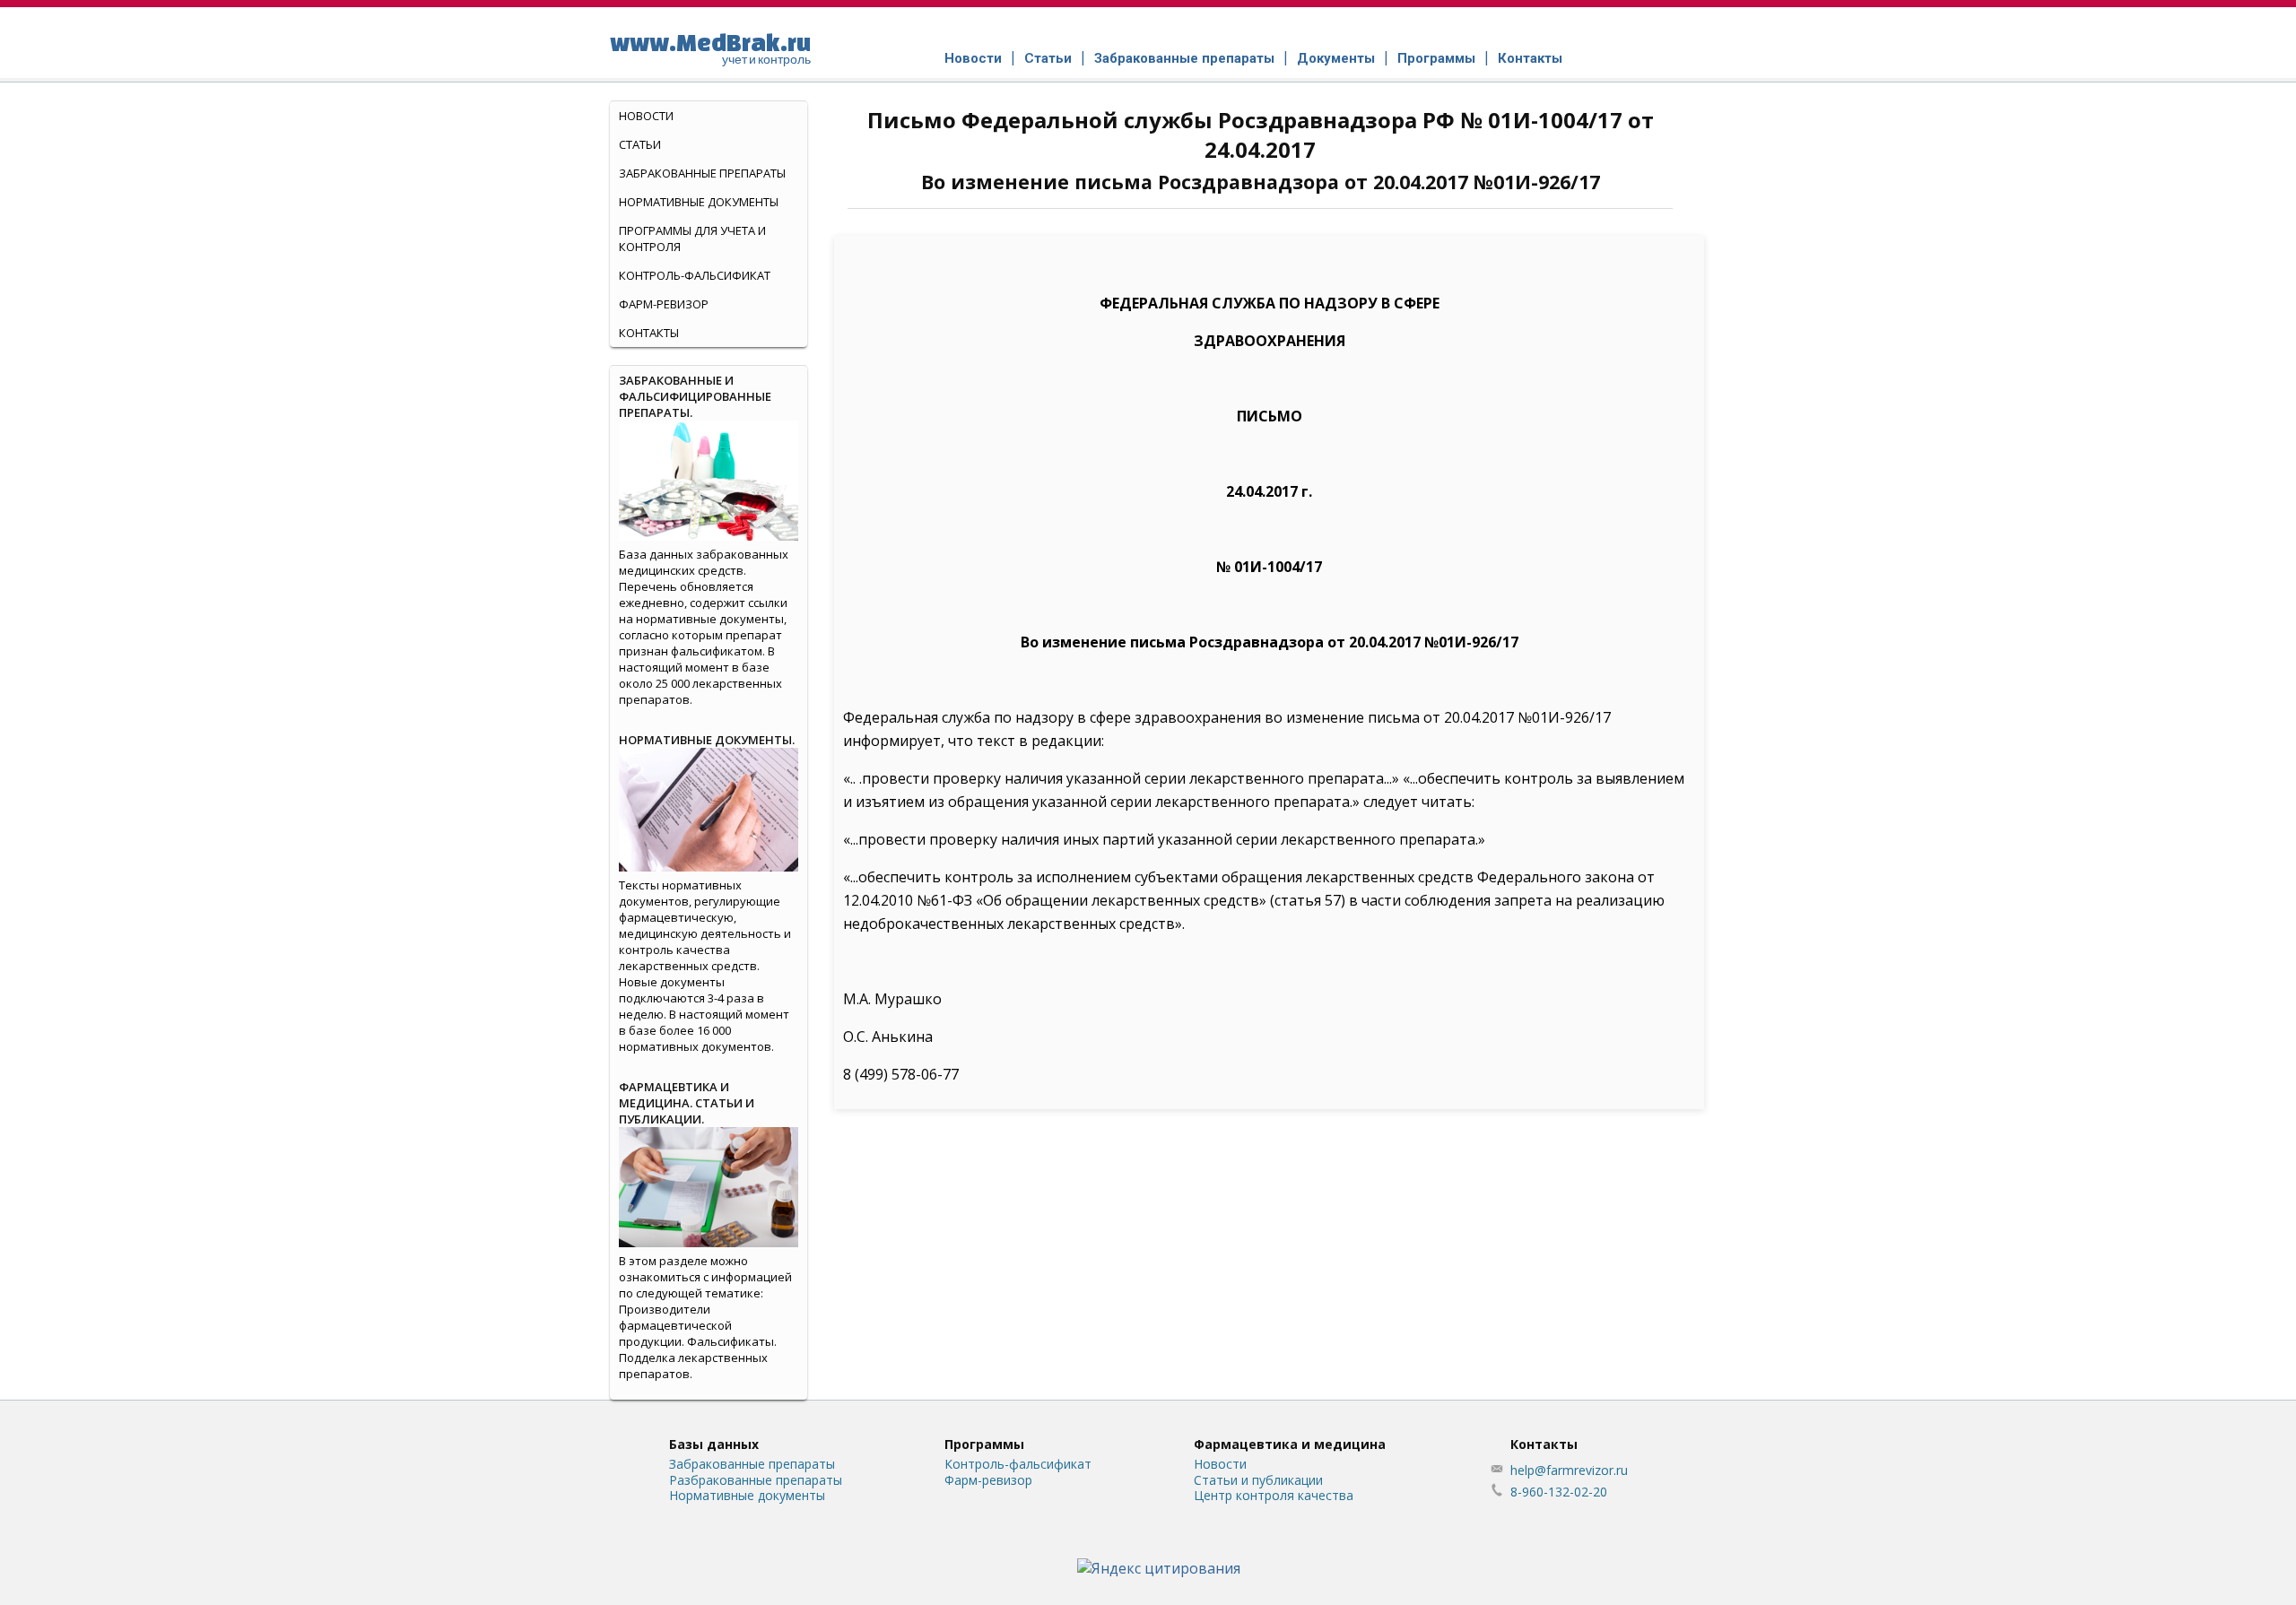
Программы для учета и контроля (692, 239)
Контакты (1530, 58)
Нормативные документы (699, 202)
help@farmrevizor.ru (1569, 1470)
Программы (1436, 58)
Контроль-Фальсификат (695, 275)
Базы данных (714, 1444)
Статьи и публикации (1258, 1480)
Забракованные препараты (1184, 58)
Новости (973, 58)
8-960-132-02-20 (1559, 1492)
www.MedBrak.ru (710, 48)
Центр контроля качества (1274, 1495)
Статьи (1048, 58)
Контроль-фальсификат (1018, 1464)
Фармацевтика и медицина (1290, 1444)
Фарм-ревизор (664, 304)
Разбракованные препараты (756, 1480)
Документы (1336, 58)
